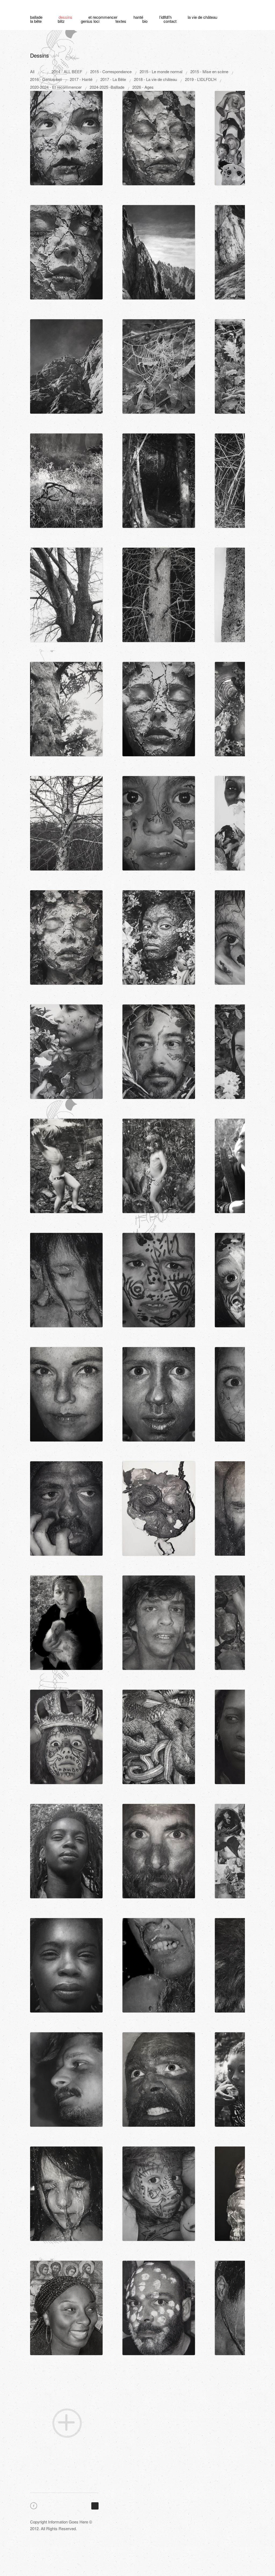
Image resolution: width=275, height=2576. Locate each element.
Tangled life (67, 453)
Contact (170, 21)
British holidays (67, 1709)
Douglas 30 (160, 567)
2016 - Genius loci (46, 79)
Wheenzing (67, 1938)
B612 (160, 2166)
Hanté (138, 17)
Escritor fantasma (160, 681)
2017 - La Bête (113, 79)
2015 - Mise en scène (209, 71)
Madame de (160, 796)
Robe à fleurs (67, 1595)
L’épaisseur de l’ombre (159, 2280)
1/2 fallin (67, 225)
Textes (121, 21)
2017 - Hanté (81, 79)
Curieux (159, 1481)
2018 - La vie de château (155, 79)
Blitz (61, 21)
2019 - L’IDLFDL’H (201, 79)
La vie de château (202, 17)
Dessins (65, 17)
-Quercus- (67, 567)
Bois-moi (160, 1938)
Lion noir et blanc (67, 2166)
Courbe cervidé (67, 1138)
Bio (145, 21)
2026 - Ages (143, 87)
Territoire (67, 681)
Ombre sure (67, 110)
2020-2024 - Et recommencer (56, 87)
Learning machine (160, 1367)
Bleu (159, 2052)
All (32, 71)
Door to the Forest (160, 453)
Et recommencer (103, 17)
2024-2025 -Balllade (107, 87)
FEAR (67, 2280)
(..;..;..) (67, 2052)
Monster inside (160, 1024)
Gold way (160, 1823)
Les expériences (67, 1024)
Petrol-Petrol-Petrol (67, 1252)
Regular (67, 1367)
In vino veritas (159, 1709)
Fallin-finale (67, 910)
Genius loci (90, 21)
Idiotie (160, 110)
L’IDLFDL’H (165, 17)
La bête (36, 21)
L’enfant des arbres (67, 796)
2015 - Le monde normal (161, 71)
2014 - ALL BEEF (67, 71)
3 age (160, 225)
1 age (67, 339)
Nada (159, 339)
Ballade (36, 17)
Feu (67, 1481)
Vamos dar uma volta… (160, 1138)
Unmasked (160, 1252)
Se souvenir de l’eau (160, 1595)
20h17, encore (67, 1823)
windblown (160, 910)
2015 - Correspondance (111, 71)
